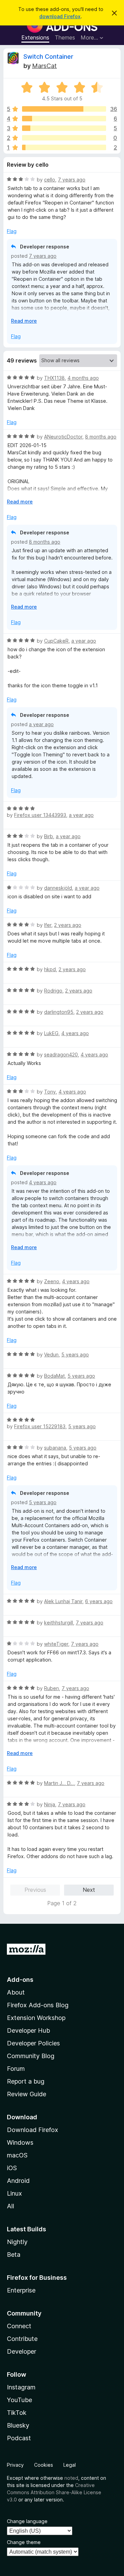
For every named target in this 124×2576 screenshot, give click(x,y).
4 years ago (75, 1033)
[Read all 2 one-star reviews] (64, 147)
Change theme (24, 2542)
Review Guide (27, 2094)
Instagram (21, 2387)
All (11, 2206)
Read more (24, 321)
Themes (65, 37)
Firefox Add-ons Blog (38, 2005)
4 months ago (83, 378)
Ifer (48, 925)
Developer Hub (28, 2030)
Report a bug (26, 2081)
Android (18, 2181)
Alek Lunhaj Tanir (63, 1601)
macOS (17, 2155)
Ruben (51, 1688)
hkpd (50, 969)
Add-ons (20, 1980)
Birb (49, 836)
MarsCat (44, 66)
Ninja (50, 1804)
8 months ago (101, 437)
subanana (55, 1448)
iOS (12, 2168)
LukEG (51, 1033)
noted (71, 2478)
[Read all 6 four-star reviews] (64, 119)
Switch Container (48, 57)
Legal (70, 2465)
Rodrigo (53, 991)
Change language (27, 2521)
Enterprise (21, 2290)
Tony (50, 1092)
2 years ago (68, 925)
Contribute (22, 2339)
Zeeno (52, 1281)
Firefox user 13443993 (40, 815)
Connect (19, 2326)
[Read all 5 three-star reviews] (64, 128)
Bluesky (18, 2425)
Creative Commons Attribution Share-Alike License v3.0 (54, 2492)
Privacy (15, 2465)
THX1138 (54, 378)
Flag (12, 231)
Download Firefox (33, 2130)
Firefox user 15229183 (40, 1426)
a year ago (84, 641)
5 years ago (75, 1354)
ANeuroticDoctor (63, 437)
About (16, 1992)
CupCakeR (56, 641)
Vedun (51, 1354)
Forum (16, 2069)
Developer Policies (33, 2043)
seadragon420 (61, 1054)
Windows (20, 2142)
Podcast (19, 2438)
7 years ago (72, 180)
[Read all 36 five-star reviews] (64, 109)
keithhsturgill (59, 1623)
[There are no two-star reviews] (64, 138)
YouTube (19, 2400)
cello (50, 180)
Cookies (44, 2465)
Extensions (35, 37)
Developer (22, 2351)
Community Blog (31, 2056)
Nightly (17, 2242)
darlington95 (59, 1012)
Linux (14, 2193)
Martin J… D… (59, 1783)
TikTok (17, 2413)
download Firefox (60, 16)
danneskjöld (58, 888)
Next (89, 1890)
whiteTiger (56, 1644)
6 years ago (99, 1601)
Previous (35, 1890)
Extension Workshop (36, 2018)
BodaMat (54, 1376)
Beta (14, 2255)
